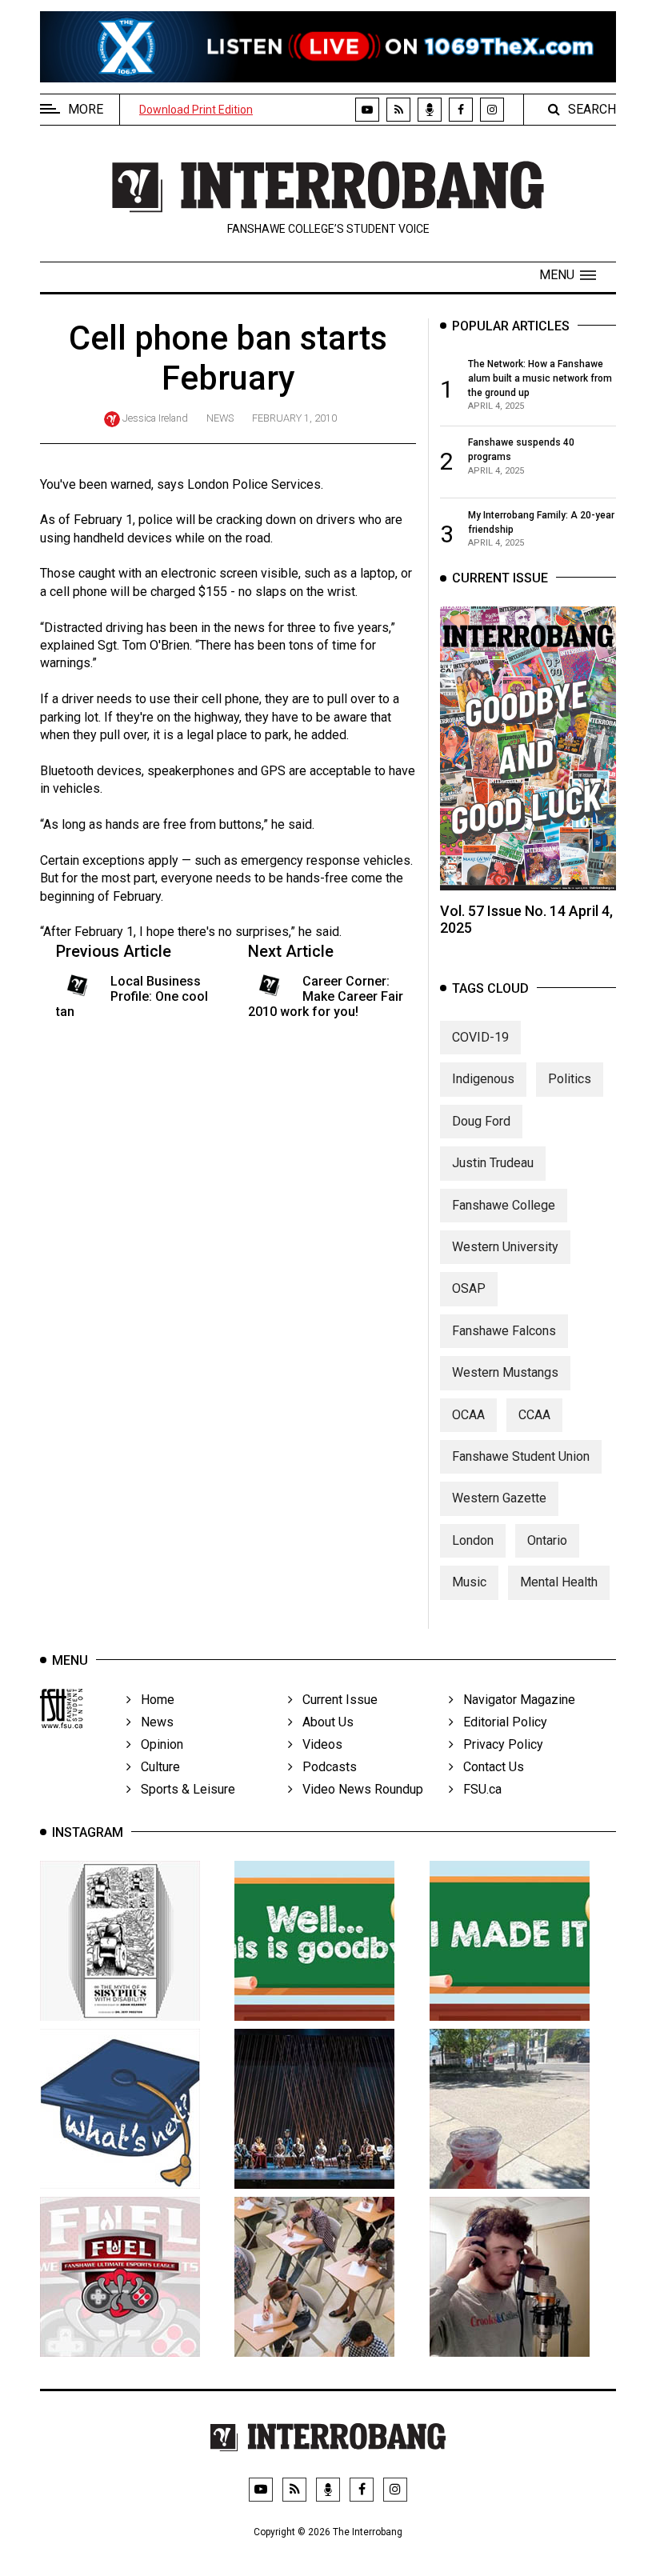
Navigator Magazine (514, 1700)
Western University (505, 1247)
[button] (568, 275)
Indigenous (483, 1079)
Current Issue (335, 1700)
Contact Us (489, 1767)
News (220, 418)
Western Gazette (499, 1498)
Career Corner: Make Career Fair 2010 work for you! (326, 996)
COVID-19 (480, 1037)
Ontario (547, 1540)
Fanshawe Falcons (504, 1331)
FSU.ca (478, 1789)
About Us (323, 1722)
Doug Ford (481, 1121)
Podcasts (325, 1767)
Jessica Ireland (155, 418)
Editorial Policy (500, 1722)
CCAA (534, 1415)
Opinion (157, 1744)
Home (153, 1700)
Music (469, 1582)
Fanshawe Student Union (521, 1456)
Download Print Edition (196, 110)
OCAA (468, 1415)
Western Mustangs (505, 1372)
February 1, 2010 (294, 418)
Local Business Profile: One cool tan (132, 996)
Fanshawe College (504, 1205)
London (473, 1540)
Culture (156, 1767)
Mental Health (559, 1582)
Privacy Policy (498, 1744)
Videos (318, 1744)
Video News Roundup (358, 1789)
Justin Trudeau (493, 1163)
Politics (570, 1079)
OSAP (469, 1288)
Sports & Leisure (183, 1789)
